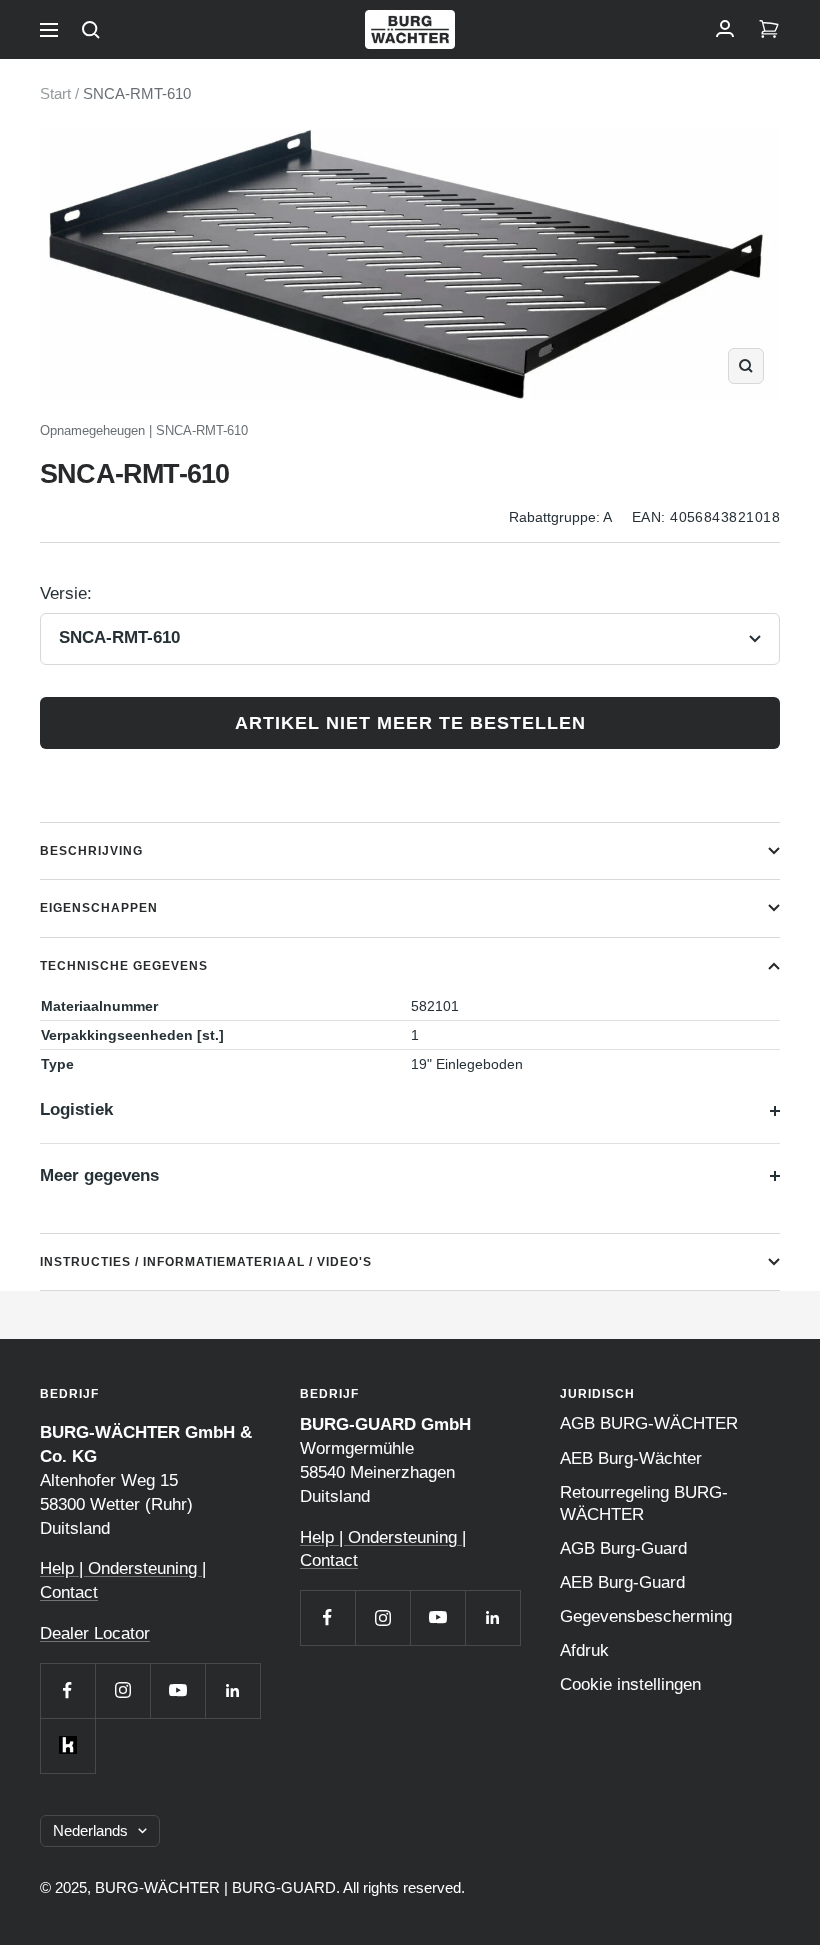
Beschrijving (91, 851)
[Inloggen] (725, 30)
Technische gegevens (124, 966)
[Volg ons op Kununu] (67, 1745)
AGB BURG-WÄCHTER (649, 1423)
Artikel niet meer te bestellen (410, 723)
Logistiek (76, 1109)
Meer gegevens (99, 1175)
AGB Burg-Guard (623, 1548)
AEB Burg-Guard (622, 1582)
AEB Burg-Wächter (631, 1458)
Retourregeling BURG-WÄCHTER (644, 1503)
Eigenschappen (99, 908)
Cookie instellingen (630, 1684)
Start (55, 93)
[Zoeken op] (91, 30)
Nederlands (90, 1830)
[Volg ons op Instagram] (122, 1690)
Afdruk (584, 1650)
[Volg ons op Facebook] (67, 1690)
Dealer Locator (95, 1633)
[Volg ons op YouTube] (177, 1690)
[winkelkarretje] (769, 30)
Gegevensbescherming (646, 1616)
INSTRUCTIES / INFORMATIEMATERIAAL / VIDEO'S (206, 1262)
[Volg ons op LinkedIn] (232, 1690)
